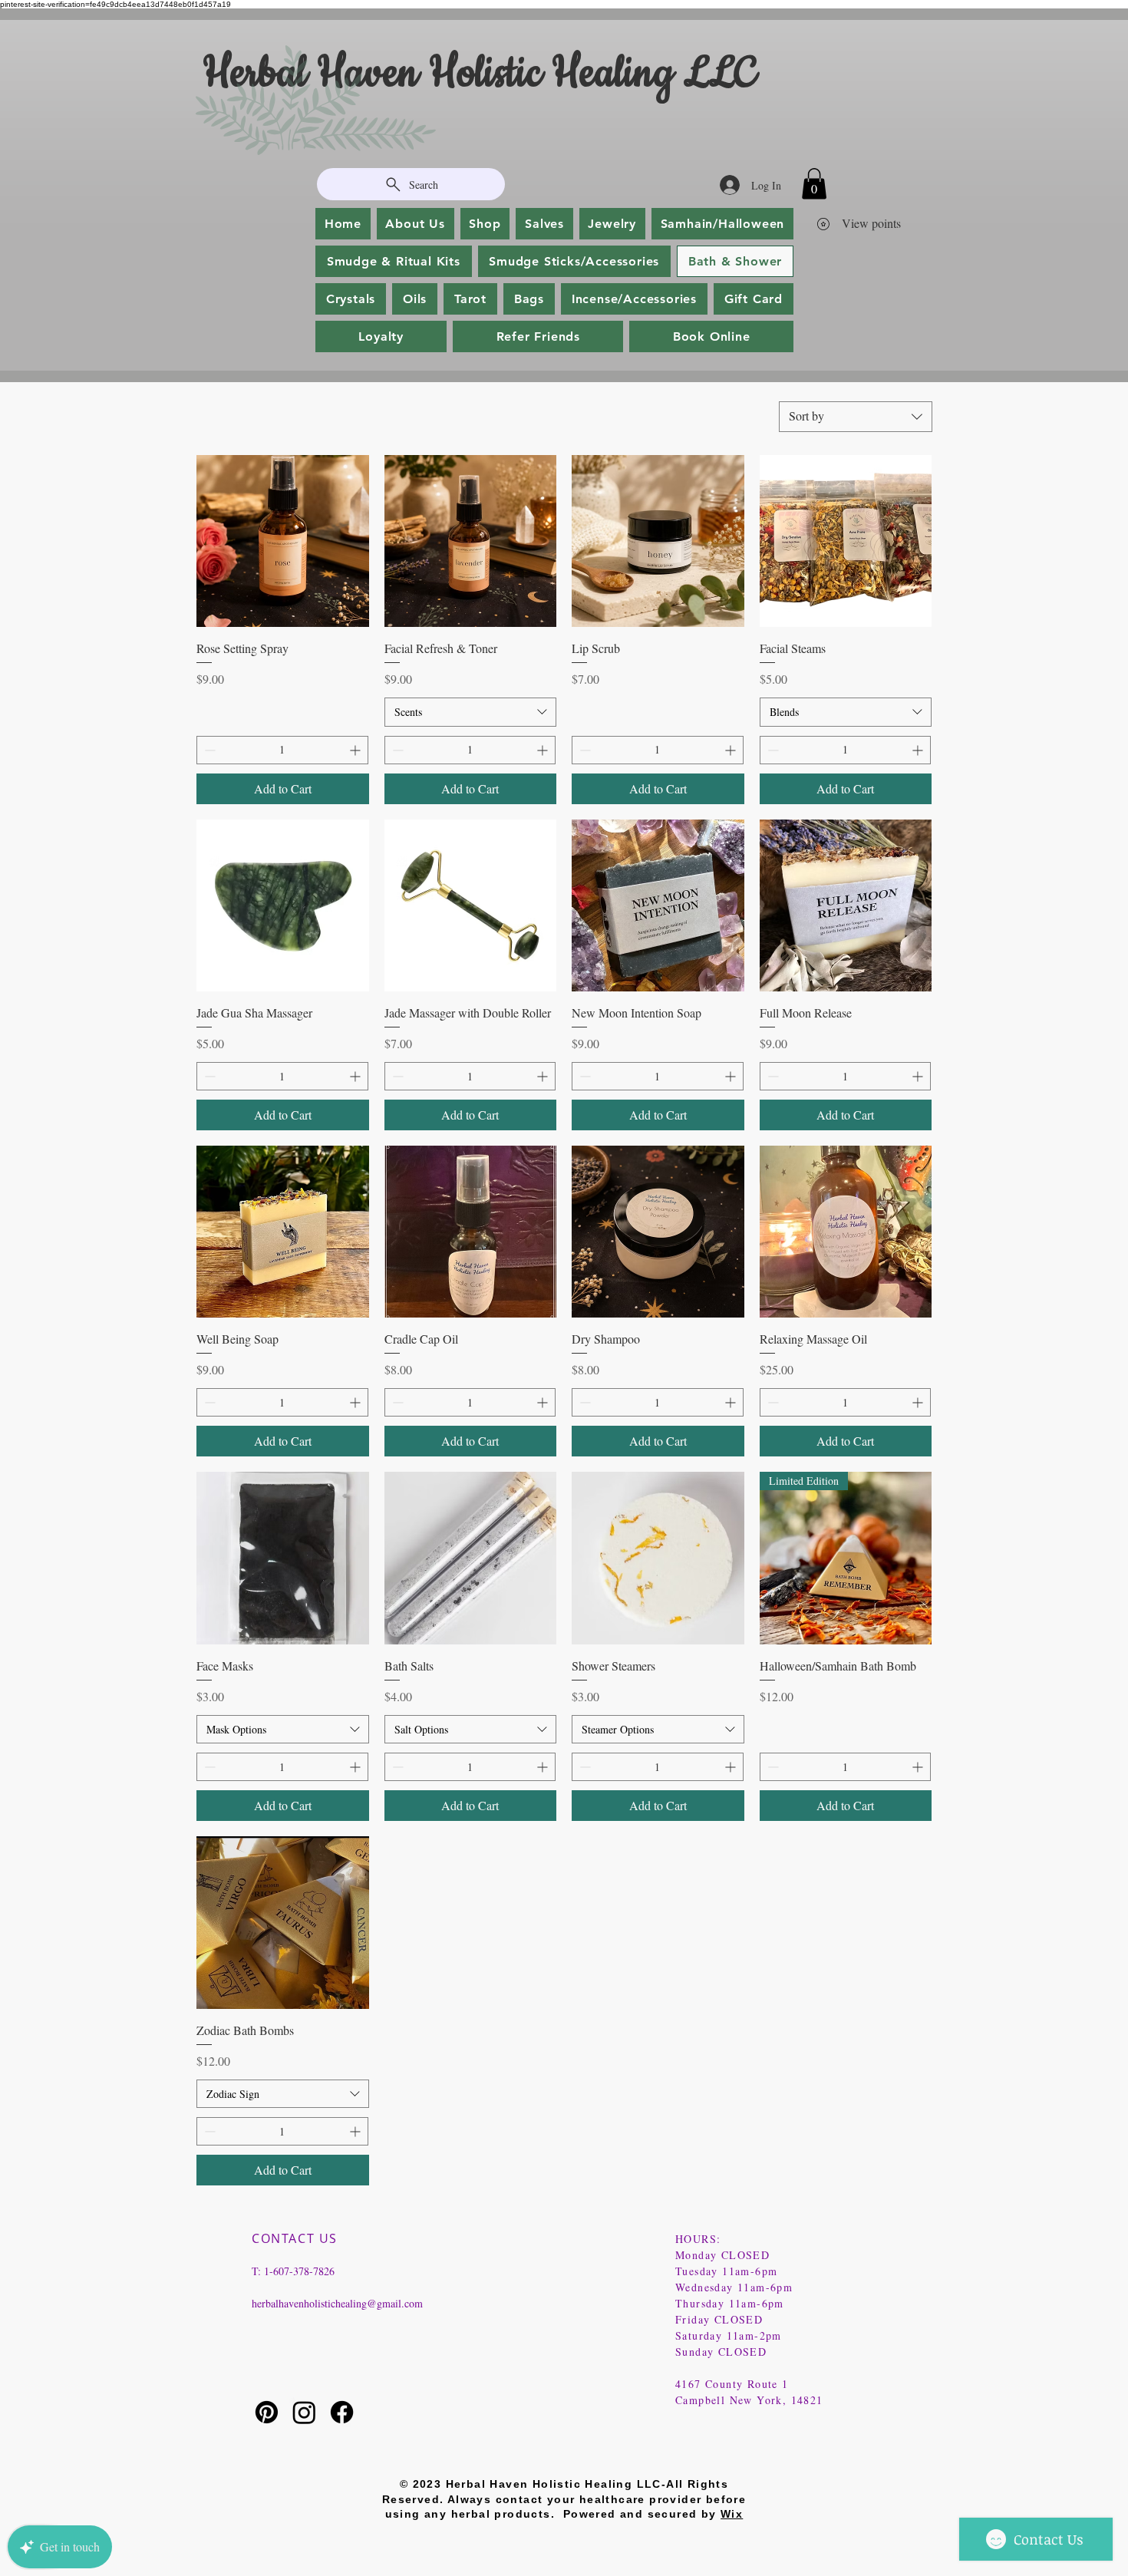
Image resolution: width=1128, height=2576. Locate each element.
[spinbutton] (282, 750)
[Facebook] (342, 2412)
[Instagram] (304, 2412)
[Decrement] (208, 750)
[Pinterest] (267, 2412)
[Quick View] (283, 541)
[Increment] (356, 750)
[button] (814, 184)
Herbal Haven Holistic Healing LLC (484, 74)
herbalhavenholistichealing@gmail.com (337, 2303)
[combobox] (856, 417)
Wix (732, 2514)
